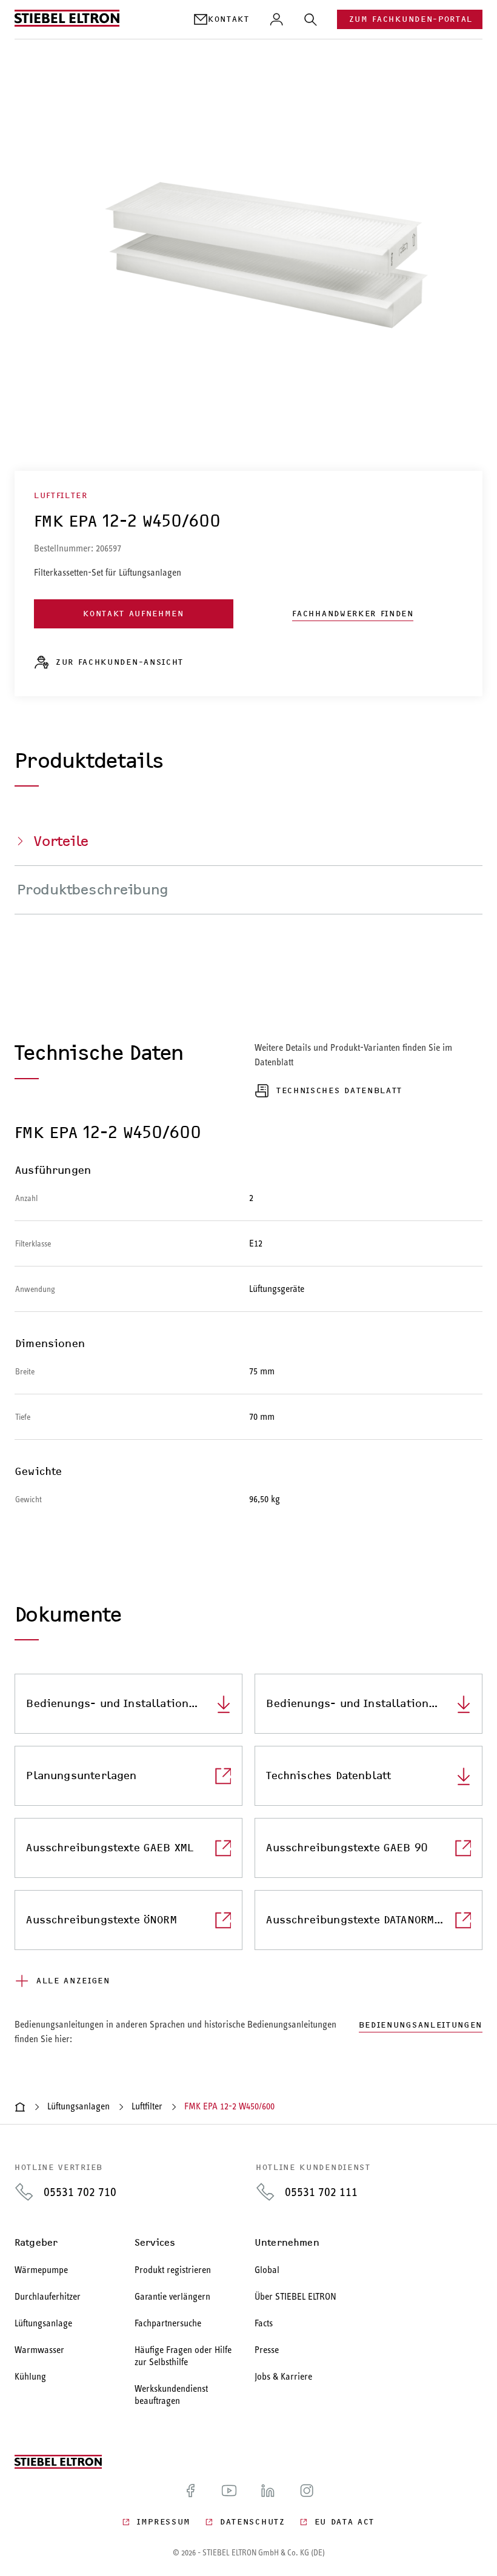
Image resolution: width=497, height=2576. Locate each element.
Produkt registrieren (173, 2270)
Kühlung (30, 2376)
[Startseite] (20, 2107)
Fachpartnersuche (168, 2323)
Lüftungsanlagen (78, 2106)
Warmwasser (39, 2350)
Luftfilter (147, 2106)
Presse (267, 2350)
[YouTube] (229, 2491)
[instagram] (307, 2491)
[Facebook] (190, 2491)
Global (267, 2270)
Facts (264, 2323)
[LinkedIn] (268, 2491)
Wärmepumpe (41, 2270)
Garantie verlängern (172, 2296)
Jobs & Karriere (283, 2376)
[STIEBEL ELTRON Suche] (310, 19)
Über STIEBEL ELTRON (295, 2296)
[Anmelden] (276, 19)
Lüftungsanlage (43, 2323)
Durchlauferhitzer (48, 2296)
